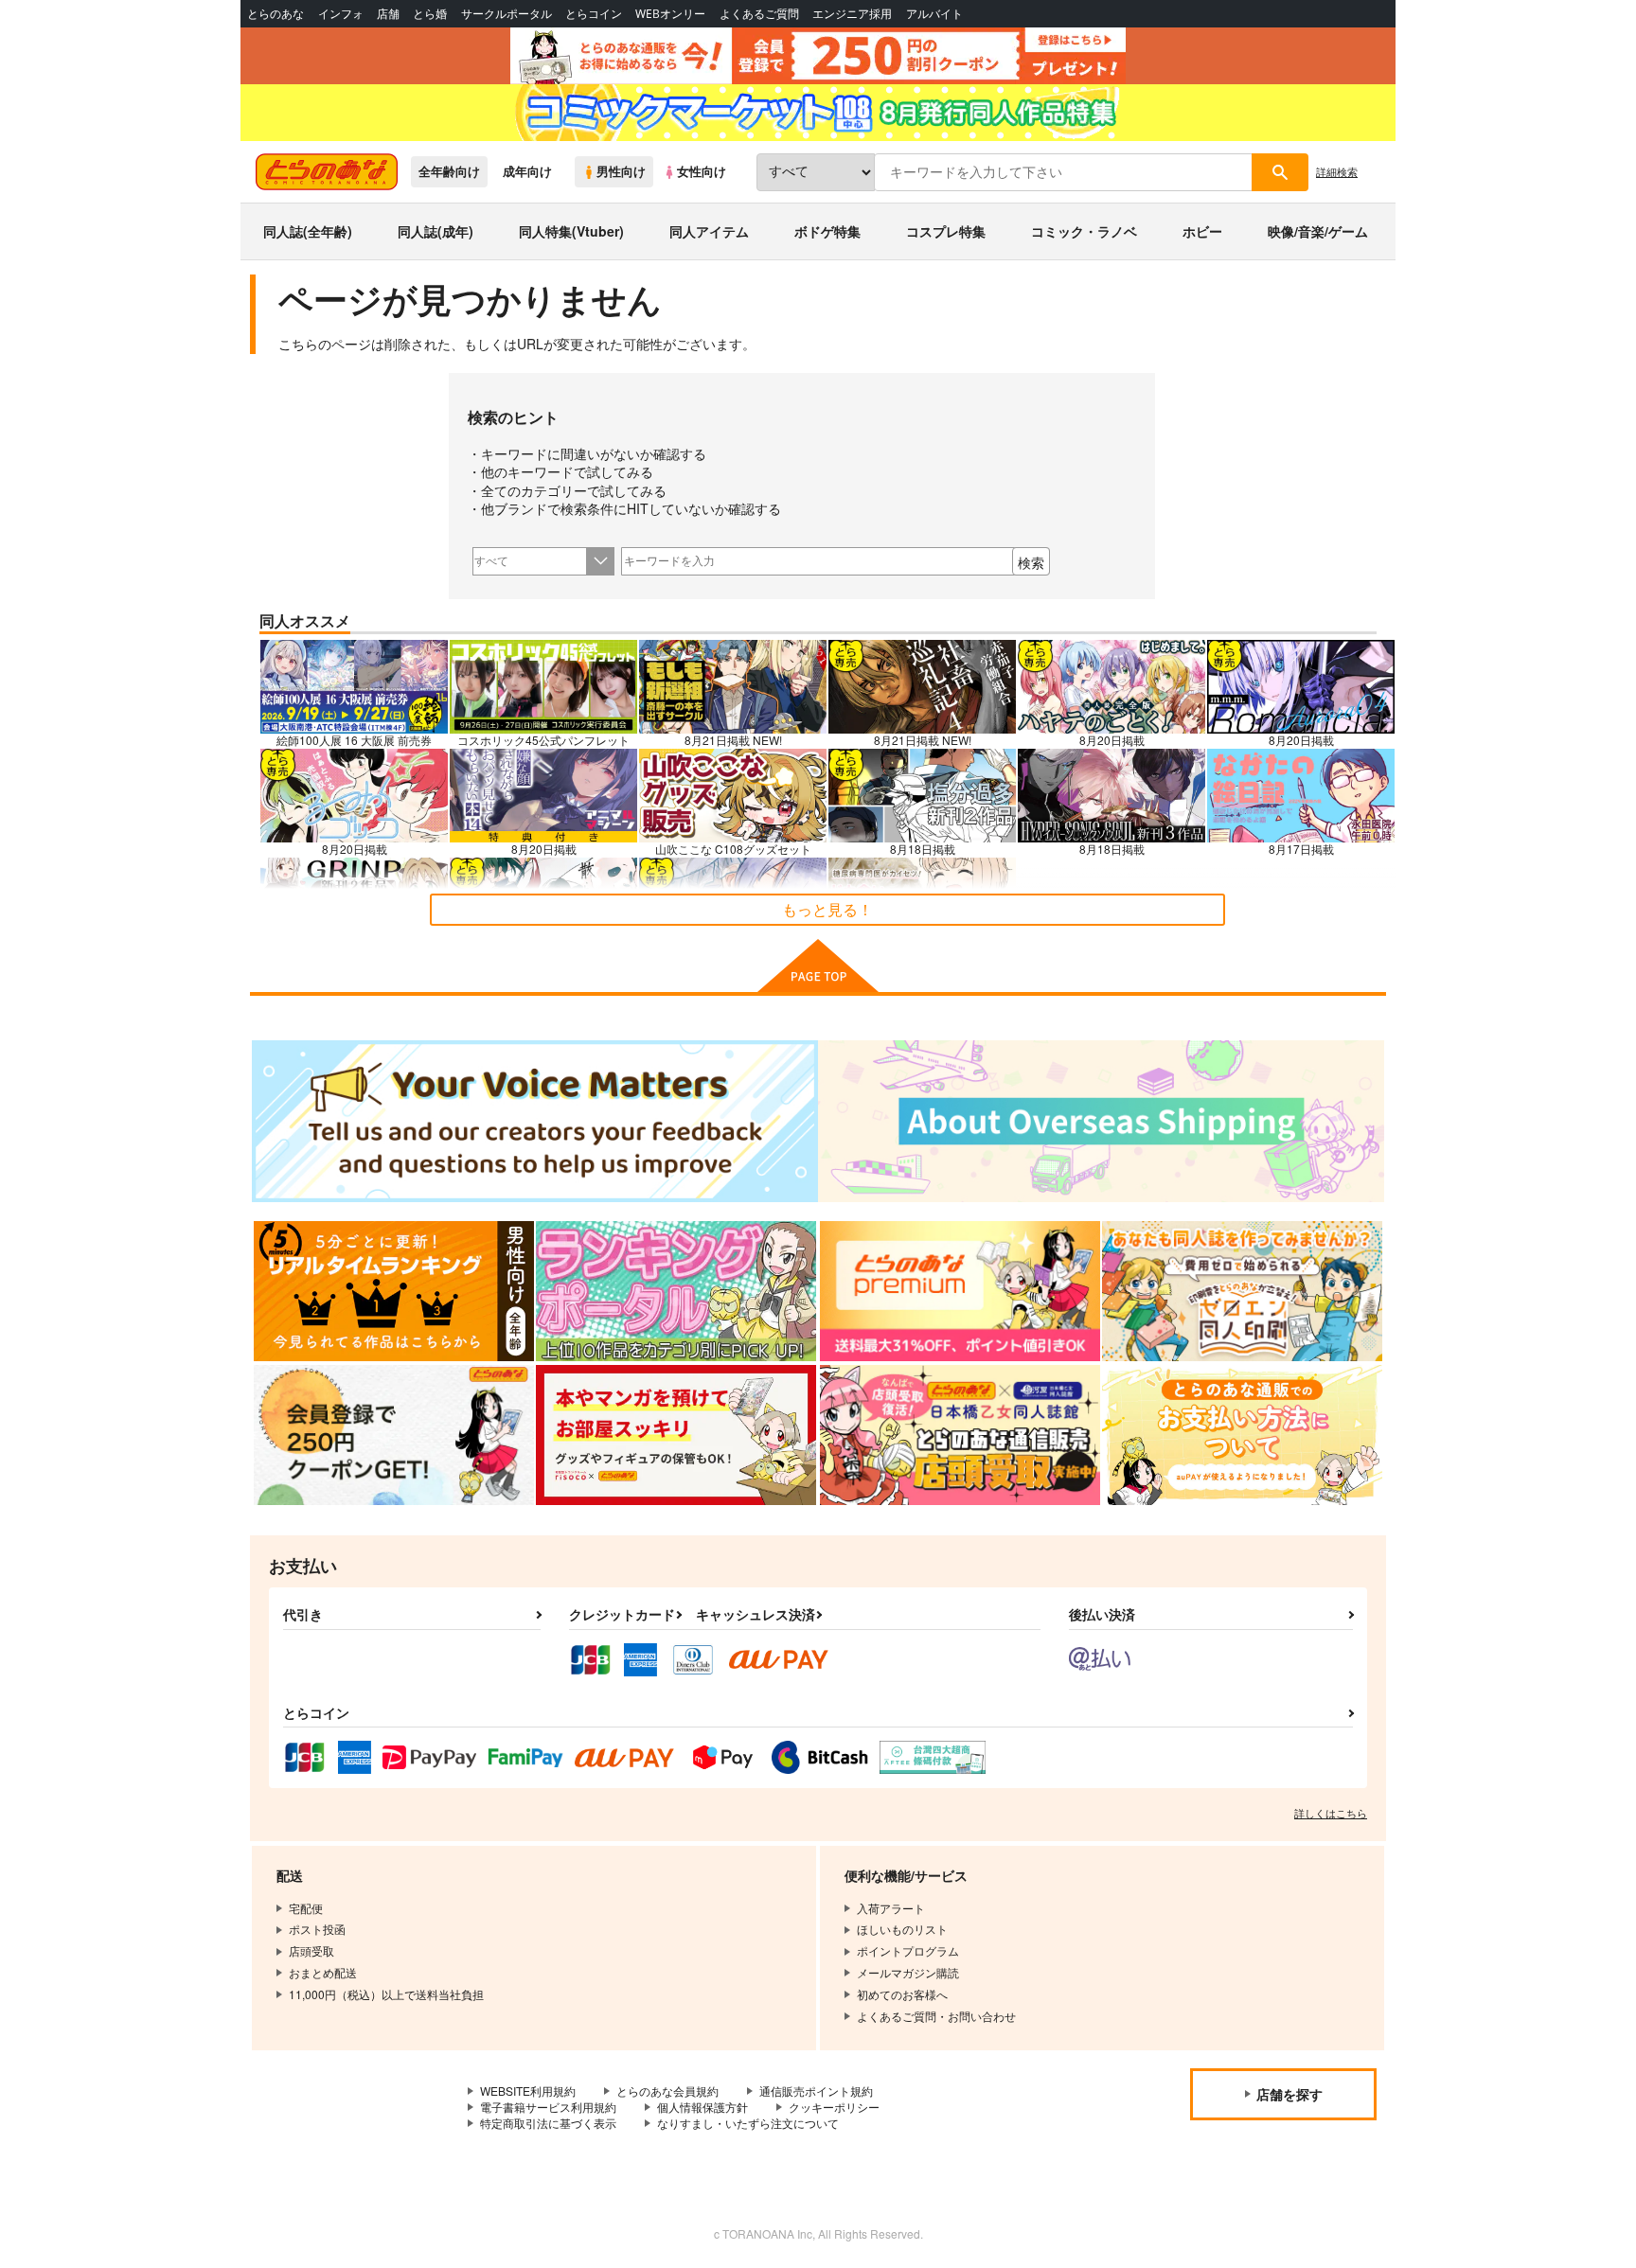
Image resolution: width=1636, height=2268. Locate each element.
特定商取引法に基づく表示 (548, 2123)
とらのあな (276, 14)
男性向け (621, 171)
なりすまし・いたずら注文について (748, 2123)
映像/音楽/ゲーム (1318, 231)
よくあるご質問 (759, 14)
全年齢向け (449, 171)
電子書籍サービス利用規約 (548, 2107)
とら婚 (430, 14)
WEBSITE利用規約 (528, 2091)
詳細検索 (1337, 171)
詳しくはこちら (1331, 1813)
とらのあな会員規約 (667, 2091)
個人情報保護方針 (702, 2107)
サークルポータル (507, 14)
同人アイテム (709, 231)
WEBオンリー (670, 14)
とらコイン (594, 14)
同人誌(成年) (436, 231)
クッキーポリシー (834, 2107)
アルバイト (934, 14)
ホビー (1202, 231)
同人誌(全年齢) (308, 231)
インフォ (341, 14)
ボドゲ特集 (827, 231)
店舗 (388, 14)
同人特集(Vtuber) (571, 231)
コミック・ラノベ (1084, 231)
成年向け (527, 171)
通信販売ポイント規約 (816, 2091)
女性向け (702, 171)
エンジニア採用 (852, 14)
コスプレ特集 (946, 231)
